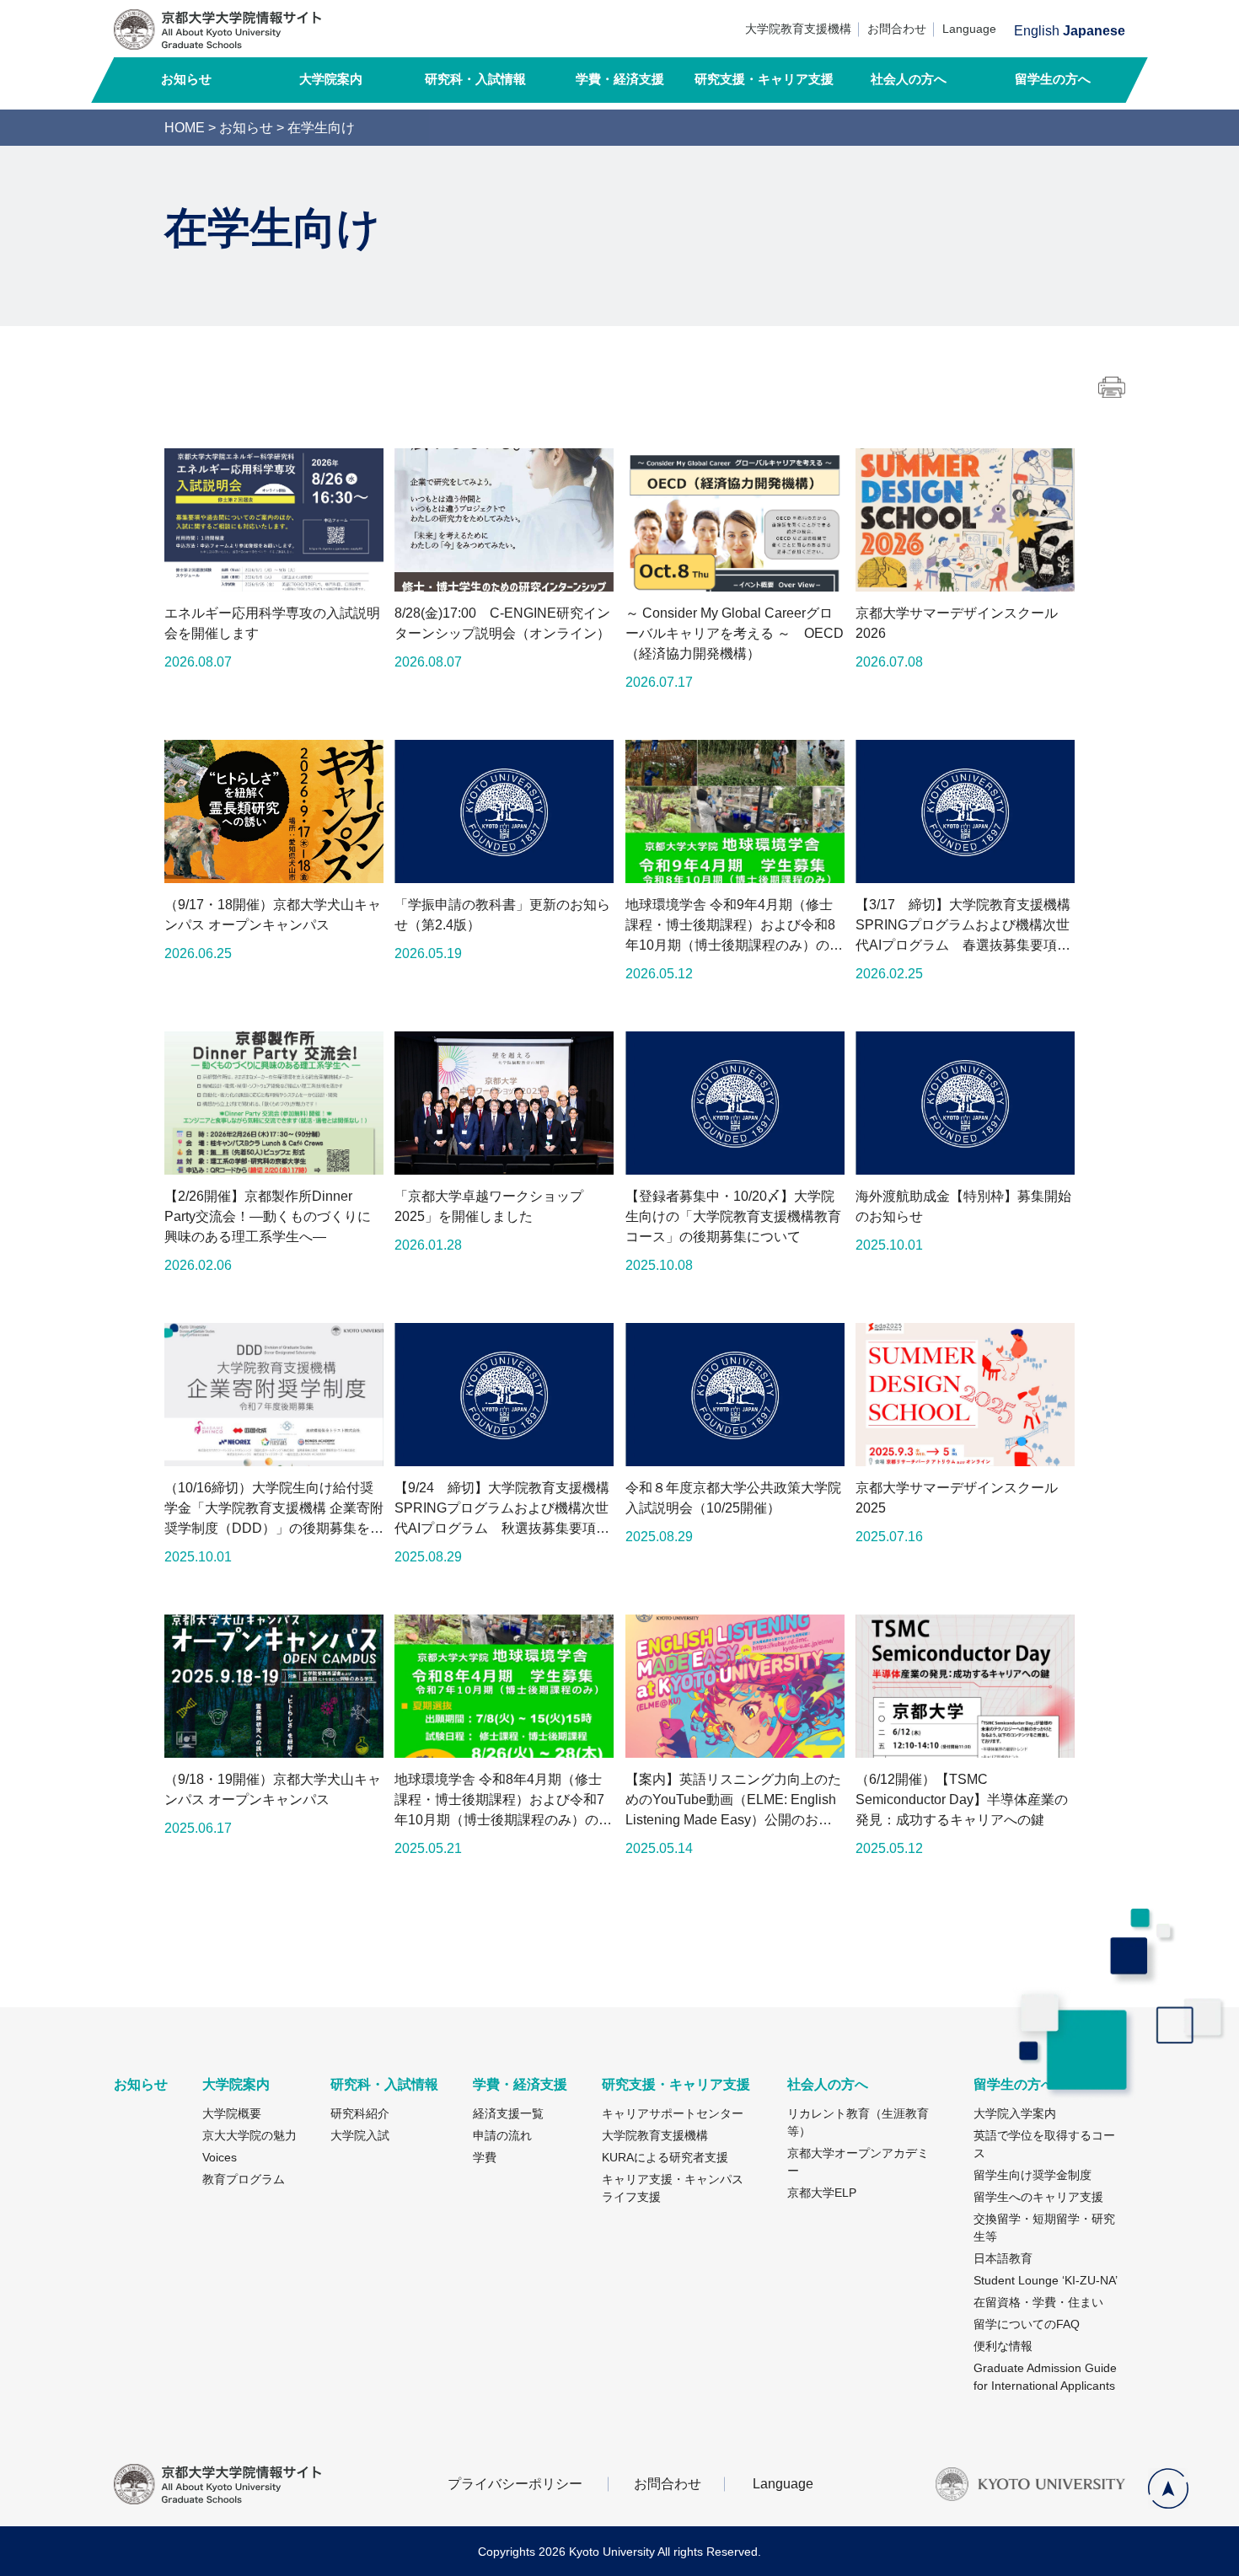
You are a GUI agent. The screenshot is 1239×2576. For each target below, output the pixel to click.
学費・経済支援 (620, 79)
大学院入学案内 (1015, 2113)
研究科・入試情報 (475, 79)
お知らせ (186, 79)
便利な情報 (1003, 2346)
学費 (485, 2157)
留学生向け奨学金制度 (1032, 2175)
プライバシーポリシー (515, 2484)
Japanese (1094, 31)
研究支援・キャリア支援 (764, 79)
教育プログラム (244, 2179)
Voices (220, 2157)
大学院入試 (360, 2135)
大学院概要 (232, 2113)
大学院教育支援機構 (798, 29)
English (1037, 31)
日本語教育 (1003, 2258)
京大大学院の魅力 (249, 2135)
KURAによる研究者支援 (665, 2157)
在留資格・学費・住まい (1038, 2302)
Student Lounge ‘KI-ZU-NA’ (1046, 2280)
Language (969, 29)
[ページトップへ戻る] (1168, 2488)
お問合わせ (897, 29)
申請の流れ (502, 2135)
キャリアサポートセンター (673, 2113)
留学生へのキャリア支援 (1038, 2197)
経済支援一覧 (508, 2113)
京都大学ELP (822, 2193)
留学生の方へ (1053, 79)
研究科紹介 (360, 2113)
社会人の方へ (909, 79)
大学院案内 (331, 79)
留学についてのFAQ (1027, 2324)
